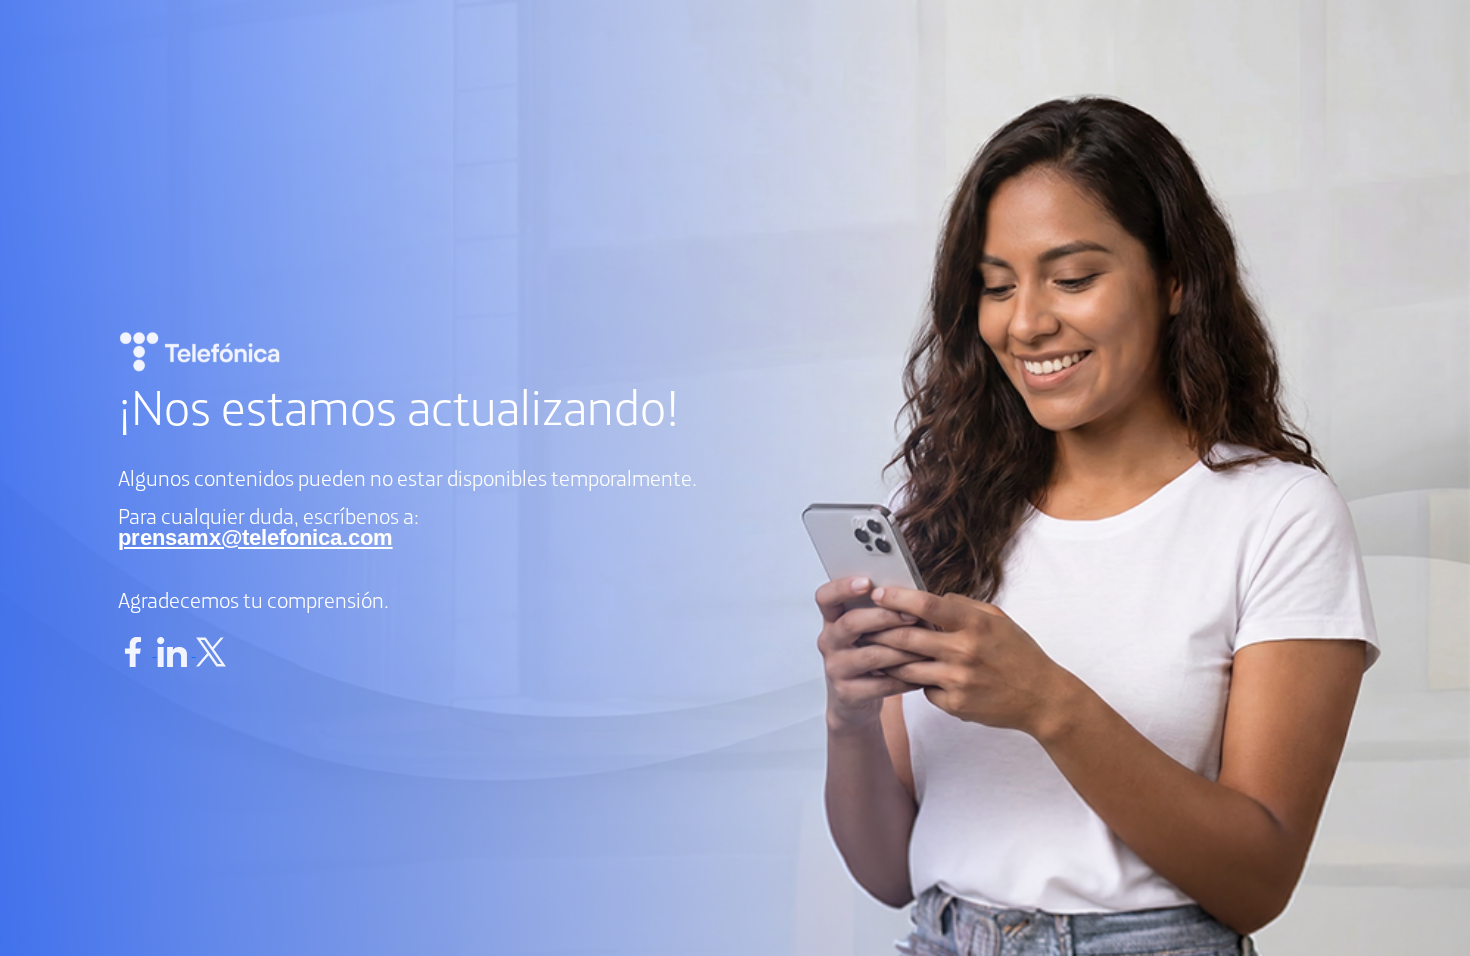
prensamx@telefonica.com (255, 537)
